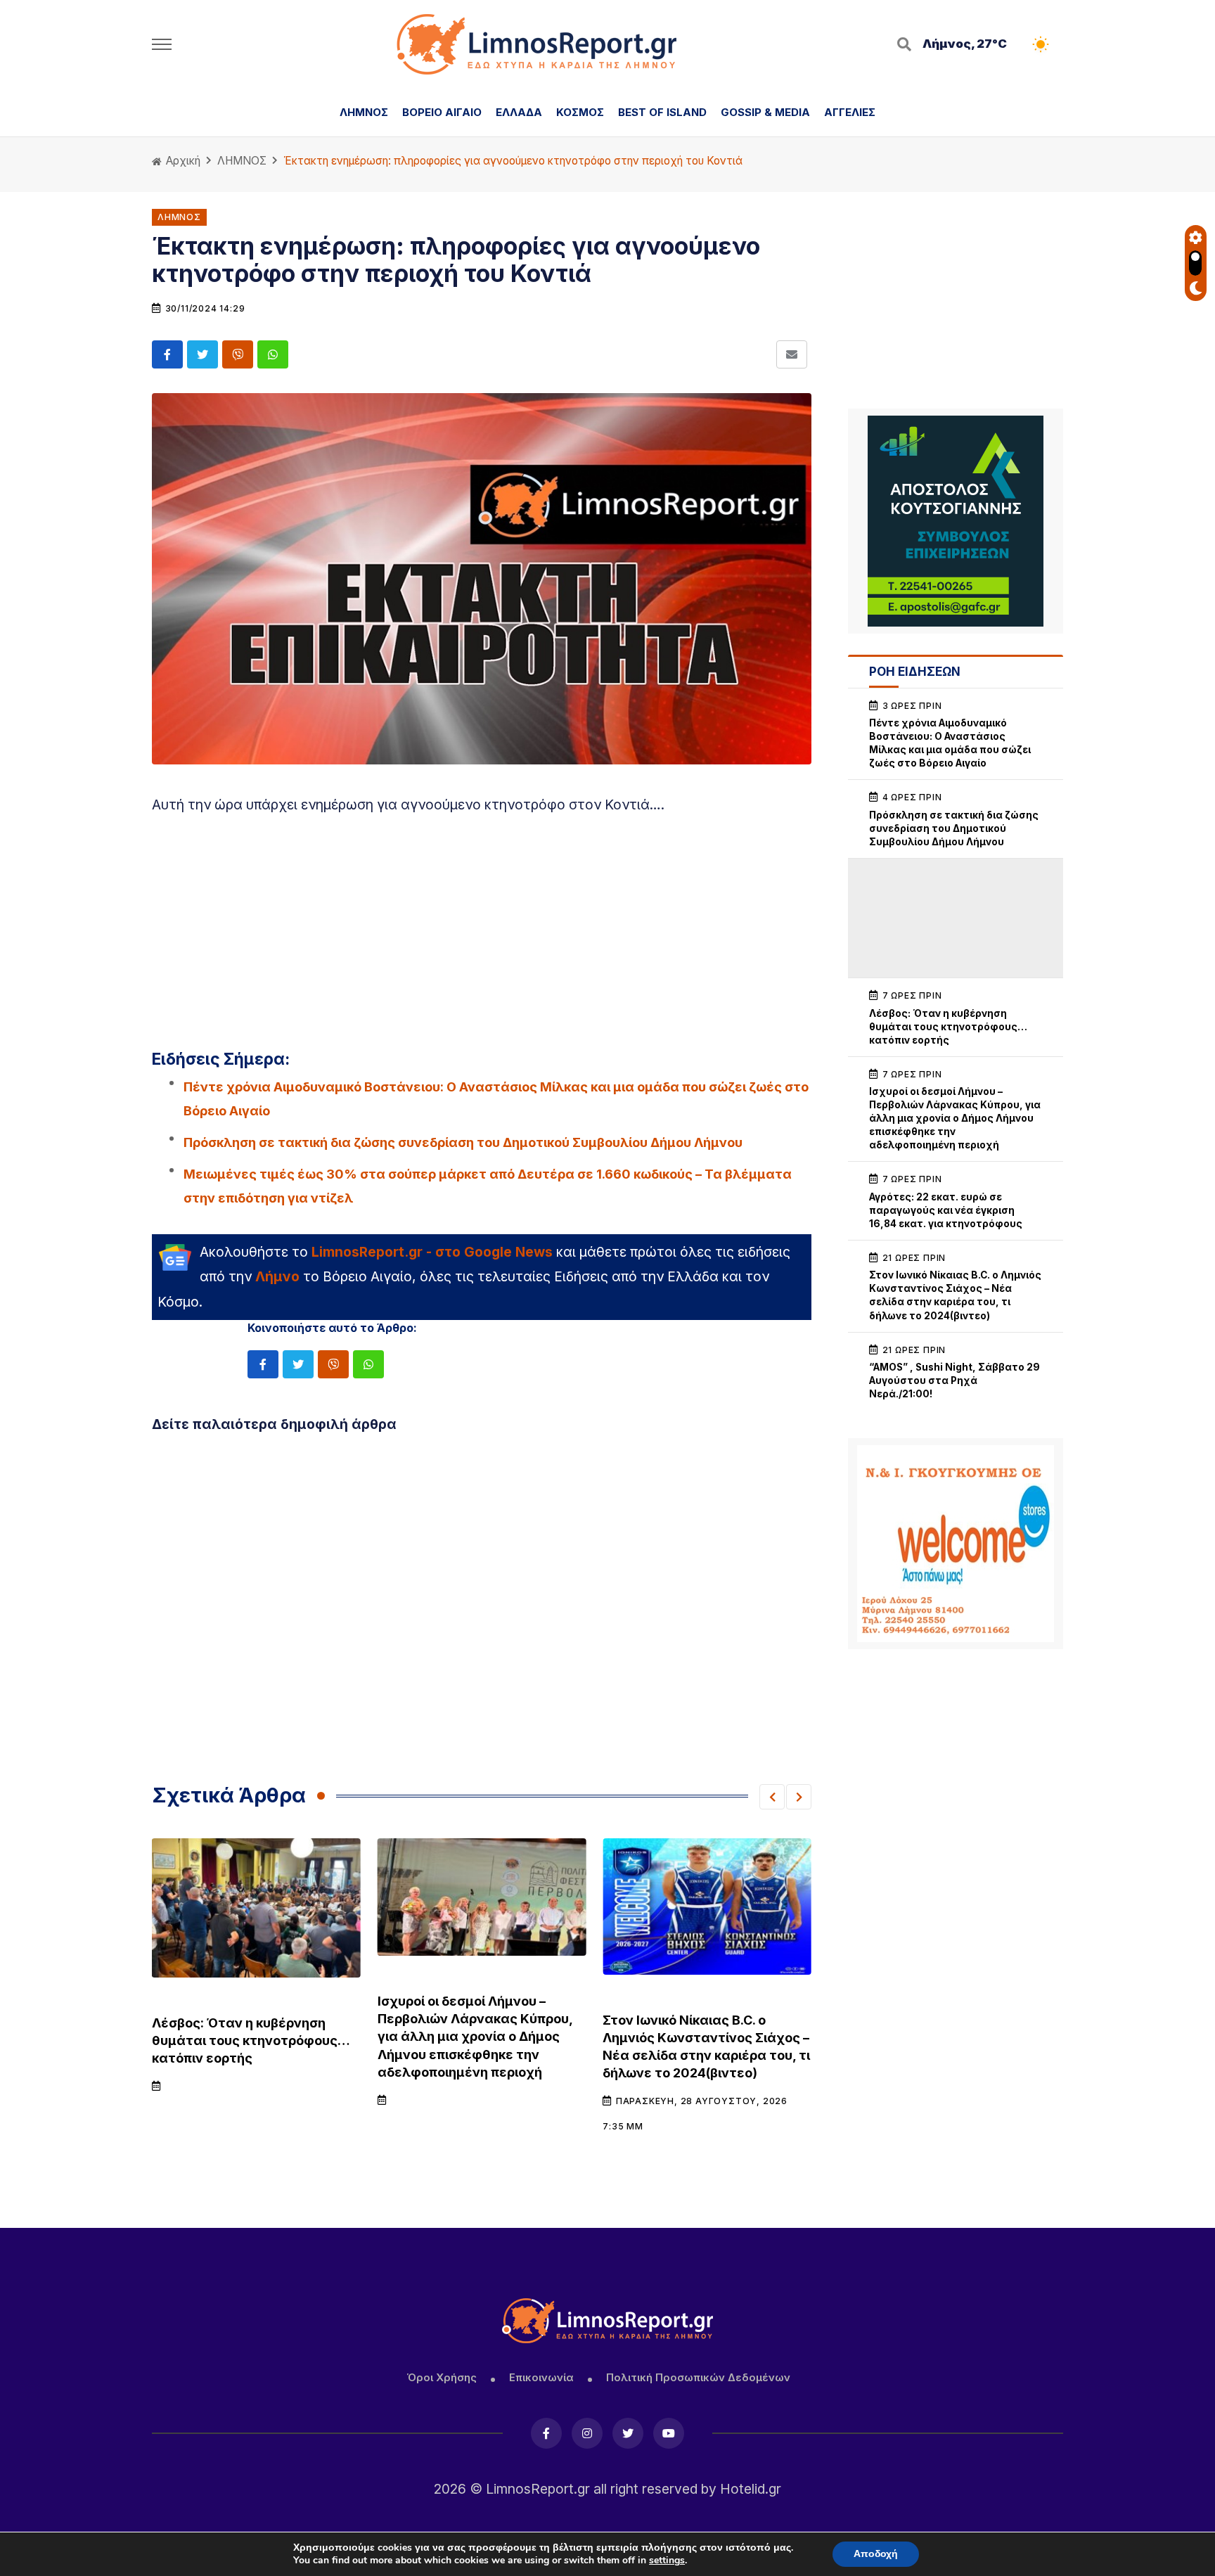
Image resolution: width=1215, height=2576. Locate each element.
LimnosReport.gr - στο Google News (432, 1252)
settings (667, 2561)
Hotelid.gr (751, 2489)
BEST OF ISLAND (662, 112)
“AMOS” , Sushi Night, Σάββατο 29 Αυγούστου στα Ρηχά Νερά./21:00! (954, 1380)
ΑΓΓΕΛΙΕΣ (850, 112)
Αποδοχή (876, 2554)
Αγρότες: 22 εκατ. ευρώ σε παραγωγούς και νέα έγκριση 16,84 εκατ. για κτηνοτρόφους (946, 1210)
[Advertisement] (482, 925)
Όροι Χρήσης (442, 2377)
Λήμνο (277, 1276)
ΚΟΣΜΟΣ (580, 112)
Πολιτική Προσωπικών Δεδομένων (698, 2377)
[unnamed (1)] (956, 521)
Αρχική (182, 161)
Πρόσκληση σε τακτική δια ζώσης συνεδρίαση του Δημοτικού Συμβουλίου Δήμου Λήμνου (463, 1142)
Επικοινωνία (541, 2377)
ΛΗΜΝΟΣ (364, 112)
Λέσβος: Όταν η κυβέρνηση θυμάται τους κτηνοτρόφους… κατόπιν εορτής (251, 2040)
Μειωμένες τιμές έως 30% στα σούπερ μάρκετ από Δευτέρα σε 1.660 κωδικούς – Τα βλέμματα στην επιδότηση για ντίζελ (488, 1186)
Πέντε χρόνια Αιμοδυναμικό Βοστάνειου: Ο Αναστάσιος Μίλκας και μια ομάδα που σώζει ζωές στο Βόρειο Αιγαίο (496, 1098)
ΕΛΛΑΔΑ (519, 112)
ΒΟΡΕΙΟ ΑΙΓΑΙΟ (442, 112)
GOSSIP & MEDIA (765, 112)
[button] (772, 1797)
